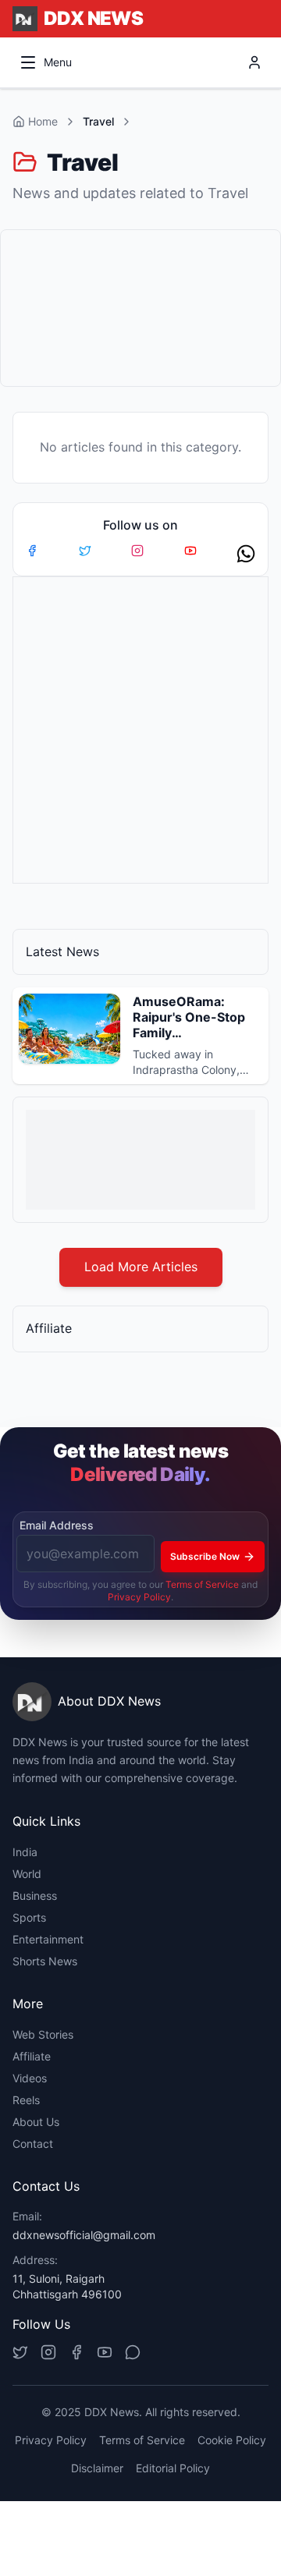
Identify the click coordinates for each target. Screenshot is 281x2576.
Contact (33, 2144)
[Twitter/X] (20, 2352)
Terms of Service (202, 1584)
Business (35, 1896)
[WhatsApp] (133, 2352)
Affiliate (32, 2056)
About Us (36, 2122)
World (27, 1874)
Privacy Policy (139, 1597)
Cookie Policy (232, 2440)
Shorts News (45, 1961)
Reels (26, 2100)
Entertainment (48, 1939)
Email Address (57, 1525)
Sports (29, 1917)
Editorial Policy (173, 2468)
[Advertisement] (140, 308)
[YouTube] (105, 2352)
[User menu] (254, 62)
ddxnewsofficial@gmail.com (84, 2235)
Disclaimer (97, 2468)
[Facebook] (76, 2352)
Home (43, 121)
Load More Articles (141, 1267)
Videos (30, 2078)
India (25, 1852)
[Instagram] (48, 2352)
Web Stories (43, 2034)
